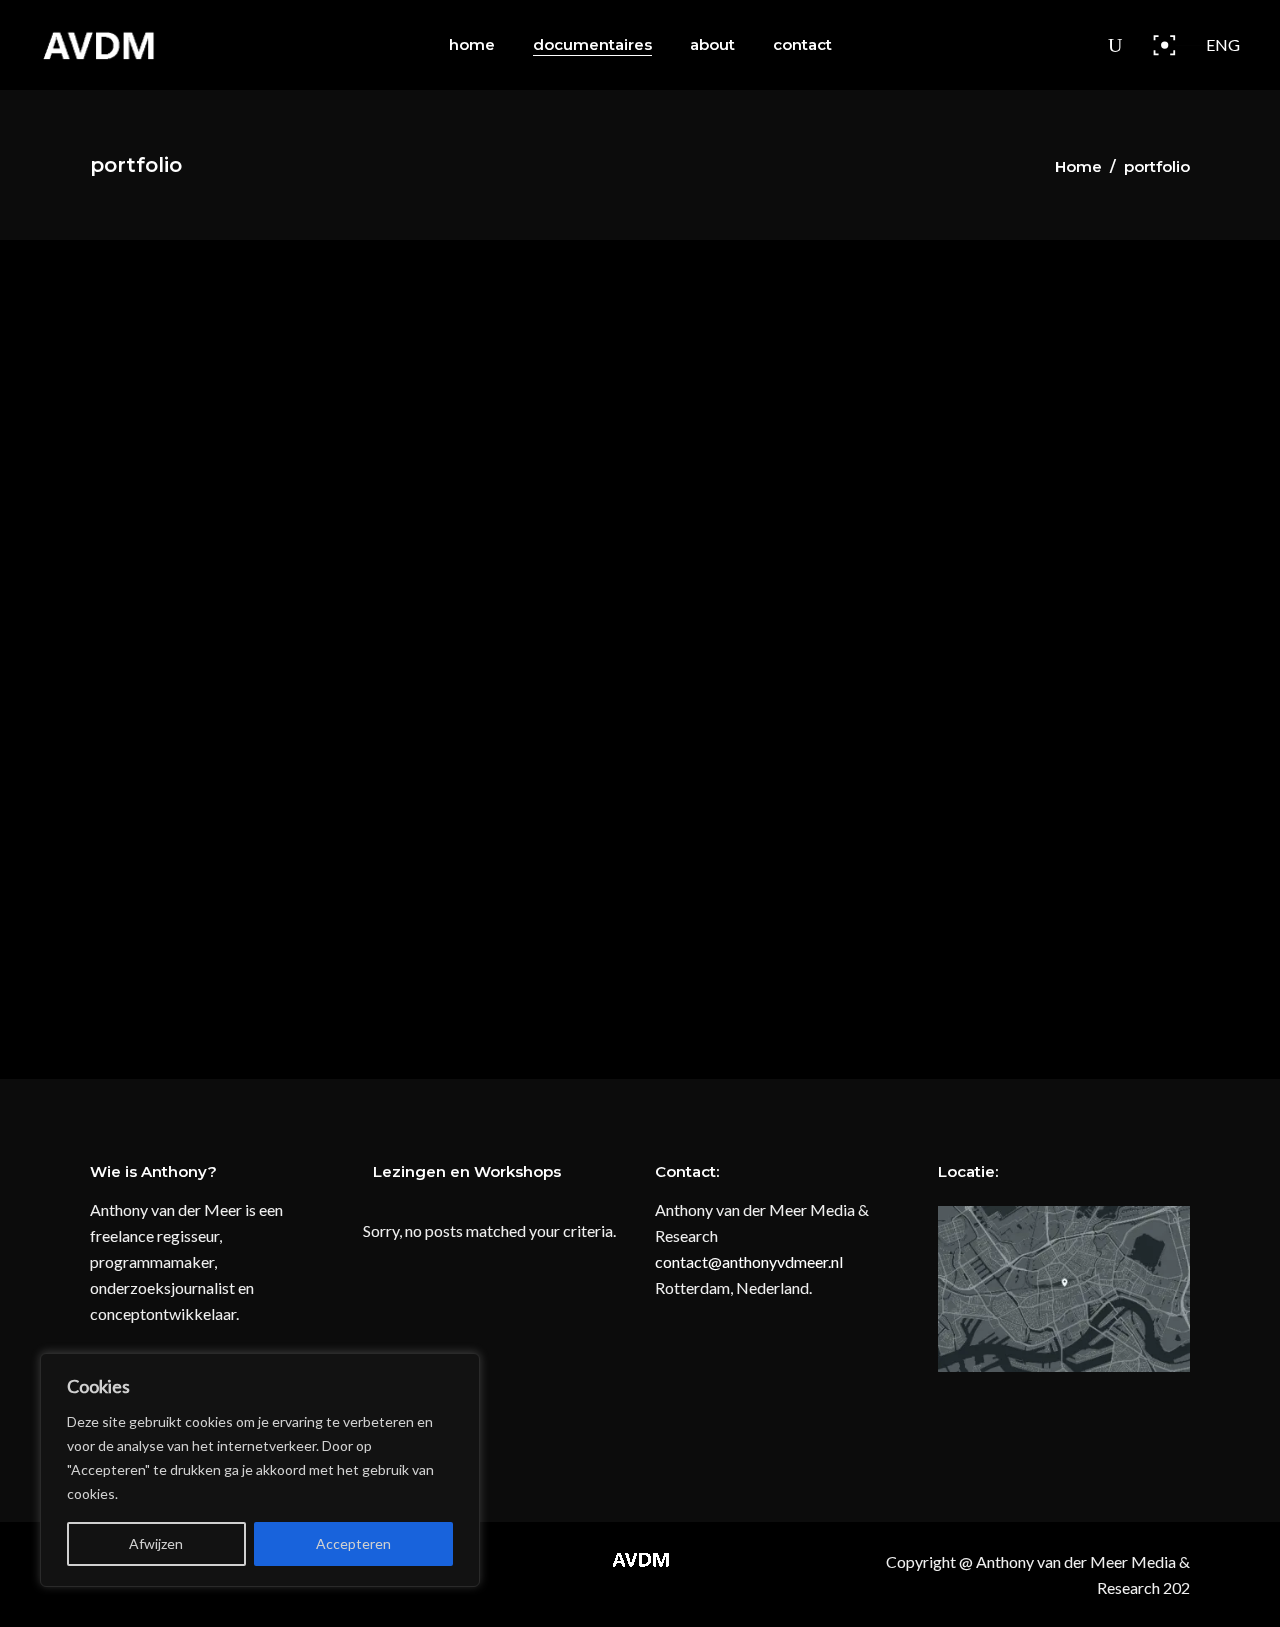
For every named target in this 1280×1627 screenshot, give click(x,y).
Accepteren (353, 1543)
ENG (1223, 44)
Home (1078, 166)
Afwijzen (156, 1543)
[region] (260, 1470)
